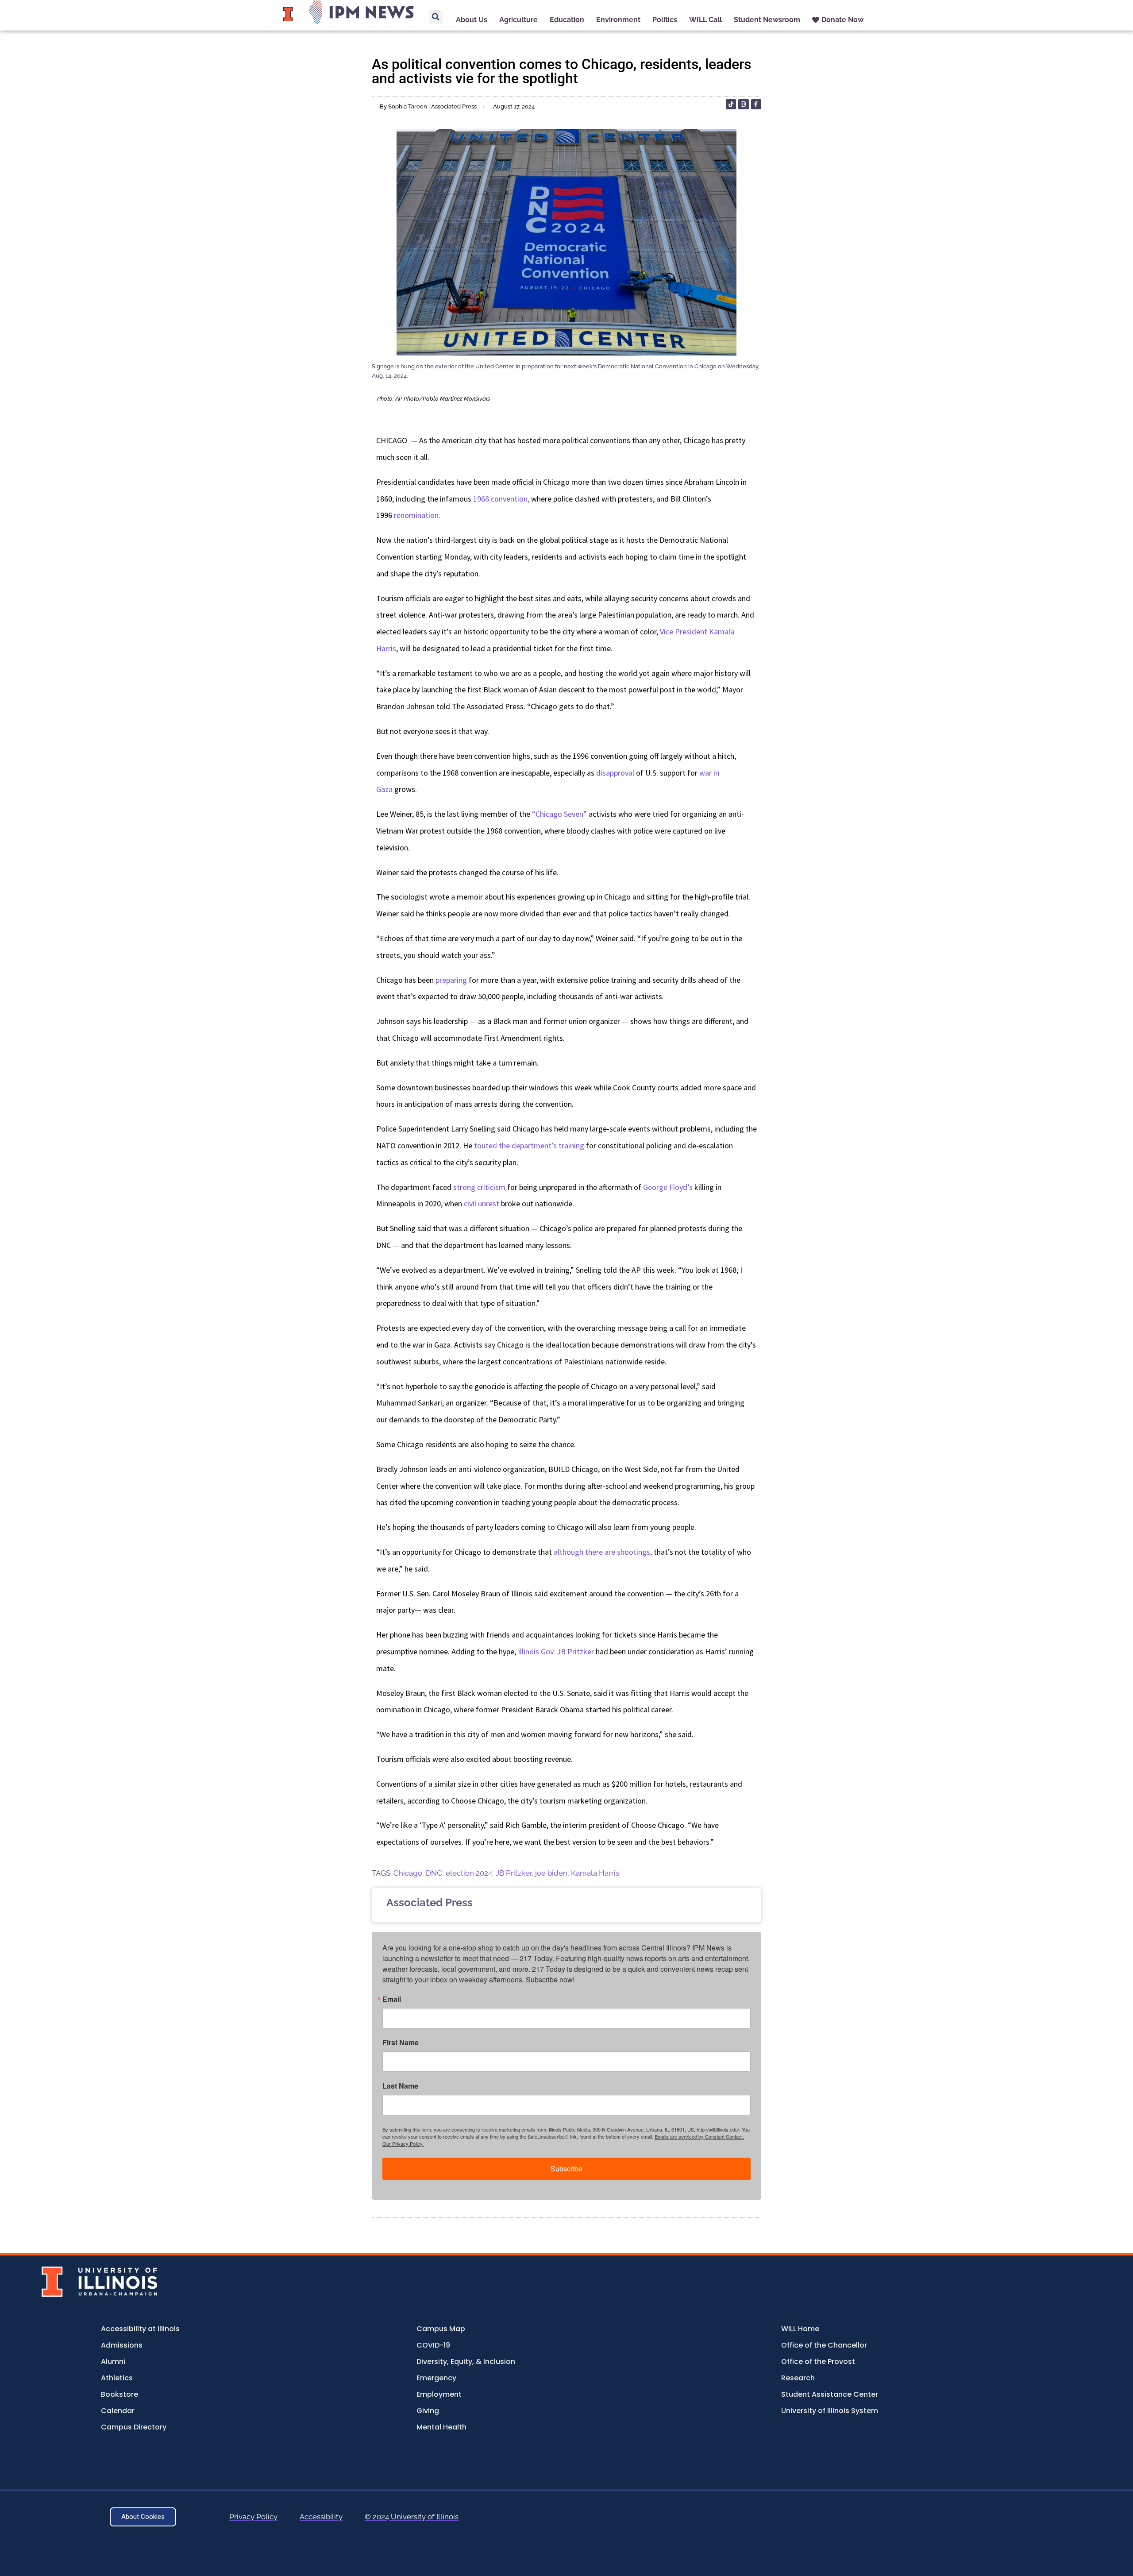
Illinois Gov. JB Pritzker (556, 1651)
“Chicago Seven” (559, 814)
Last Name (400, 2086)
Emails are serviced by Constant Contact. (699, 2136)
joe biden (551, 1873)
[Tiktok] (731, 104)
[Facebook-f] (756, 104)
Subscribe (566, 2169)
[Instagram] (743, 104)
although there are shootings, (603, 1552)
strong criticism (479, 1187)
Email (392, 1999)
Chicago (408, 1873)
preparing (451, 980)
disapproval (615, 773)
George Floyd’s (668, 1187)
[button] (436, 17)
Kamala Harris (595, 1873)
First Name (401, 2043)
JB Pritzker (514, 1873)
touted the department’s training (529, 1145)
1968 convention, (501, 499)
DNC (434, 1873)
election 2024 (469, 1873)
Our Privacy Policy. (403, 2143)
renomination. (417, 515)
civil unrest (482, 1203)
